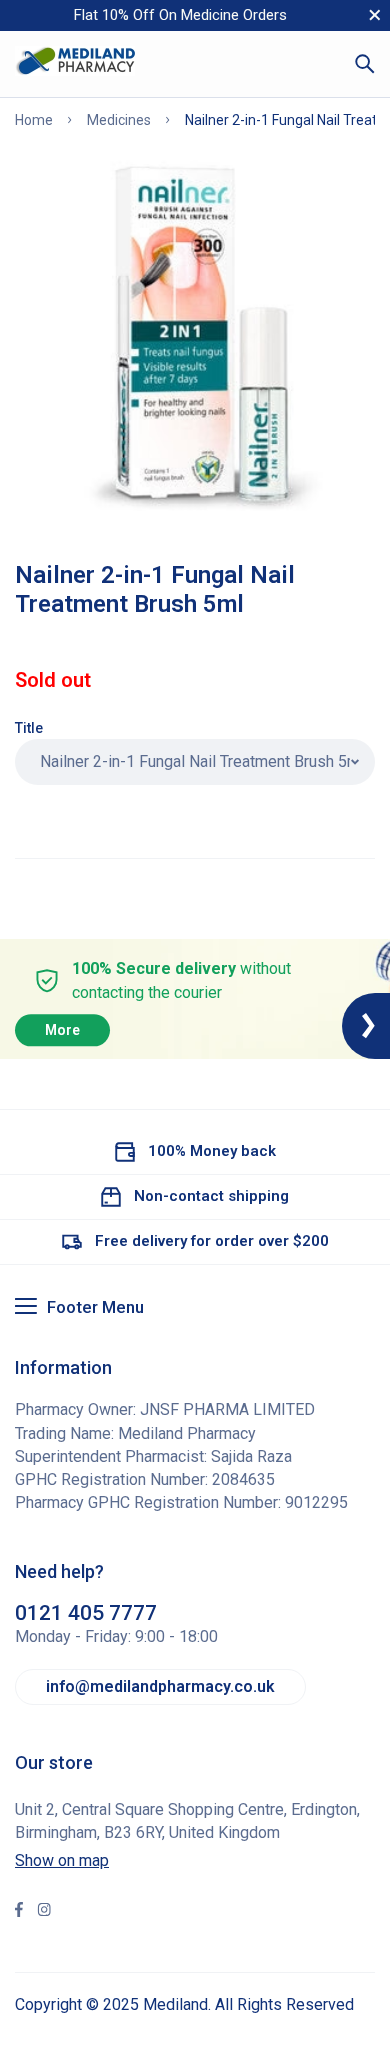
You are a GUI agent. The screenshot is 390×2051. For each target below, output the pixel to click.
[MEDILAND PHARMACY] (75, 64)
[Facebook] (19, 1912)
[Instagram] (44, 1912)
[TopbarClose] (375, 15)
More (62, 1030)
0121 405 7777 (86, 1613)
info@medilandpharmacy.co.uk (160, 1686)
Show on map (62, 1860)
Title (29, 728)
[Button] (365, 64)
